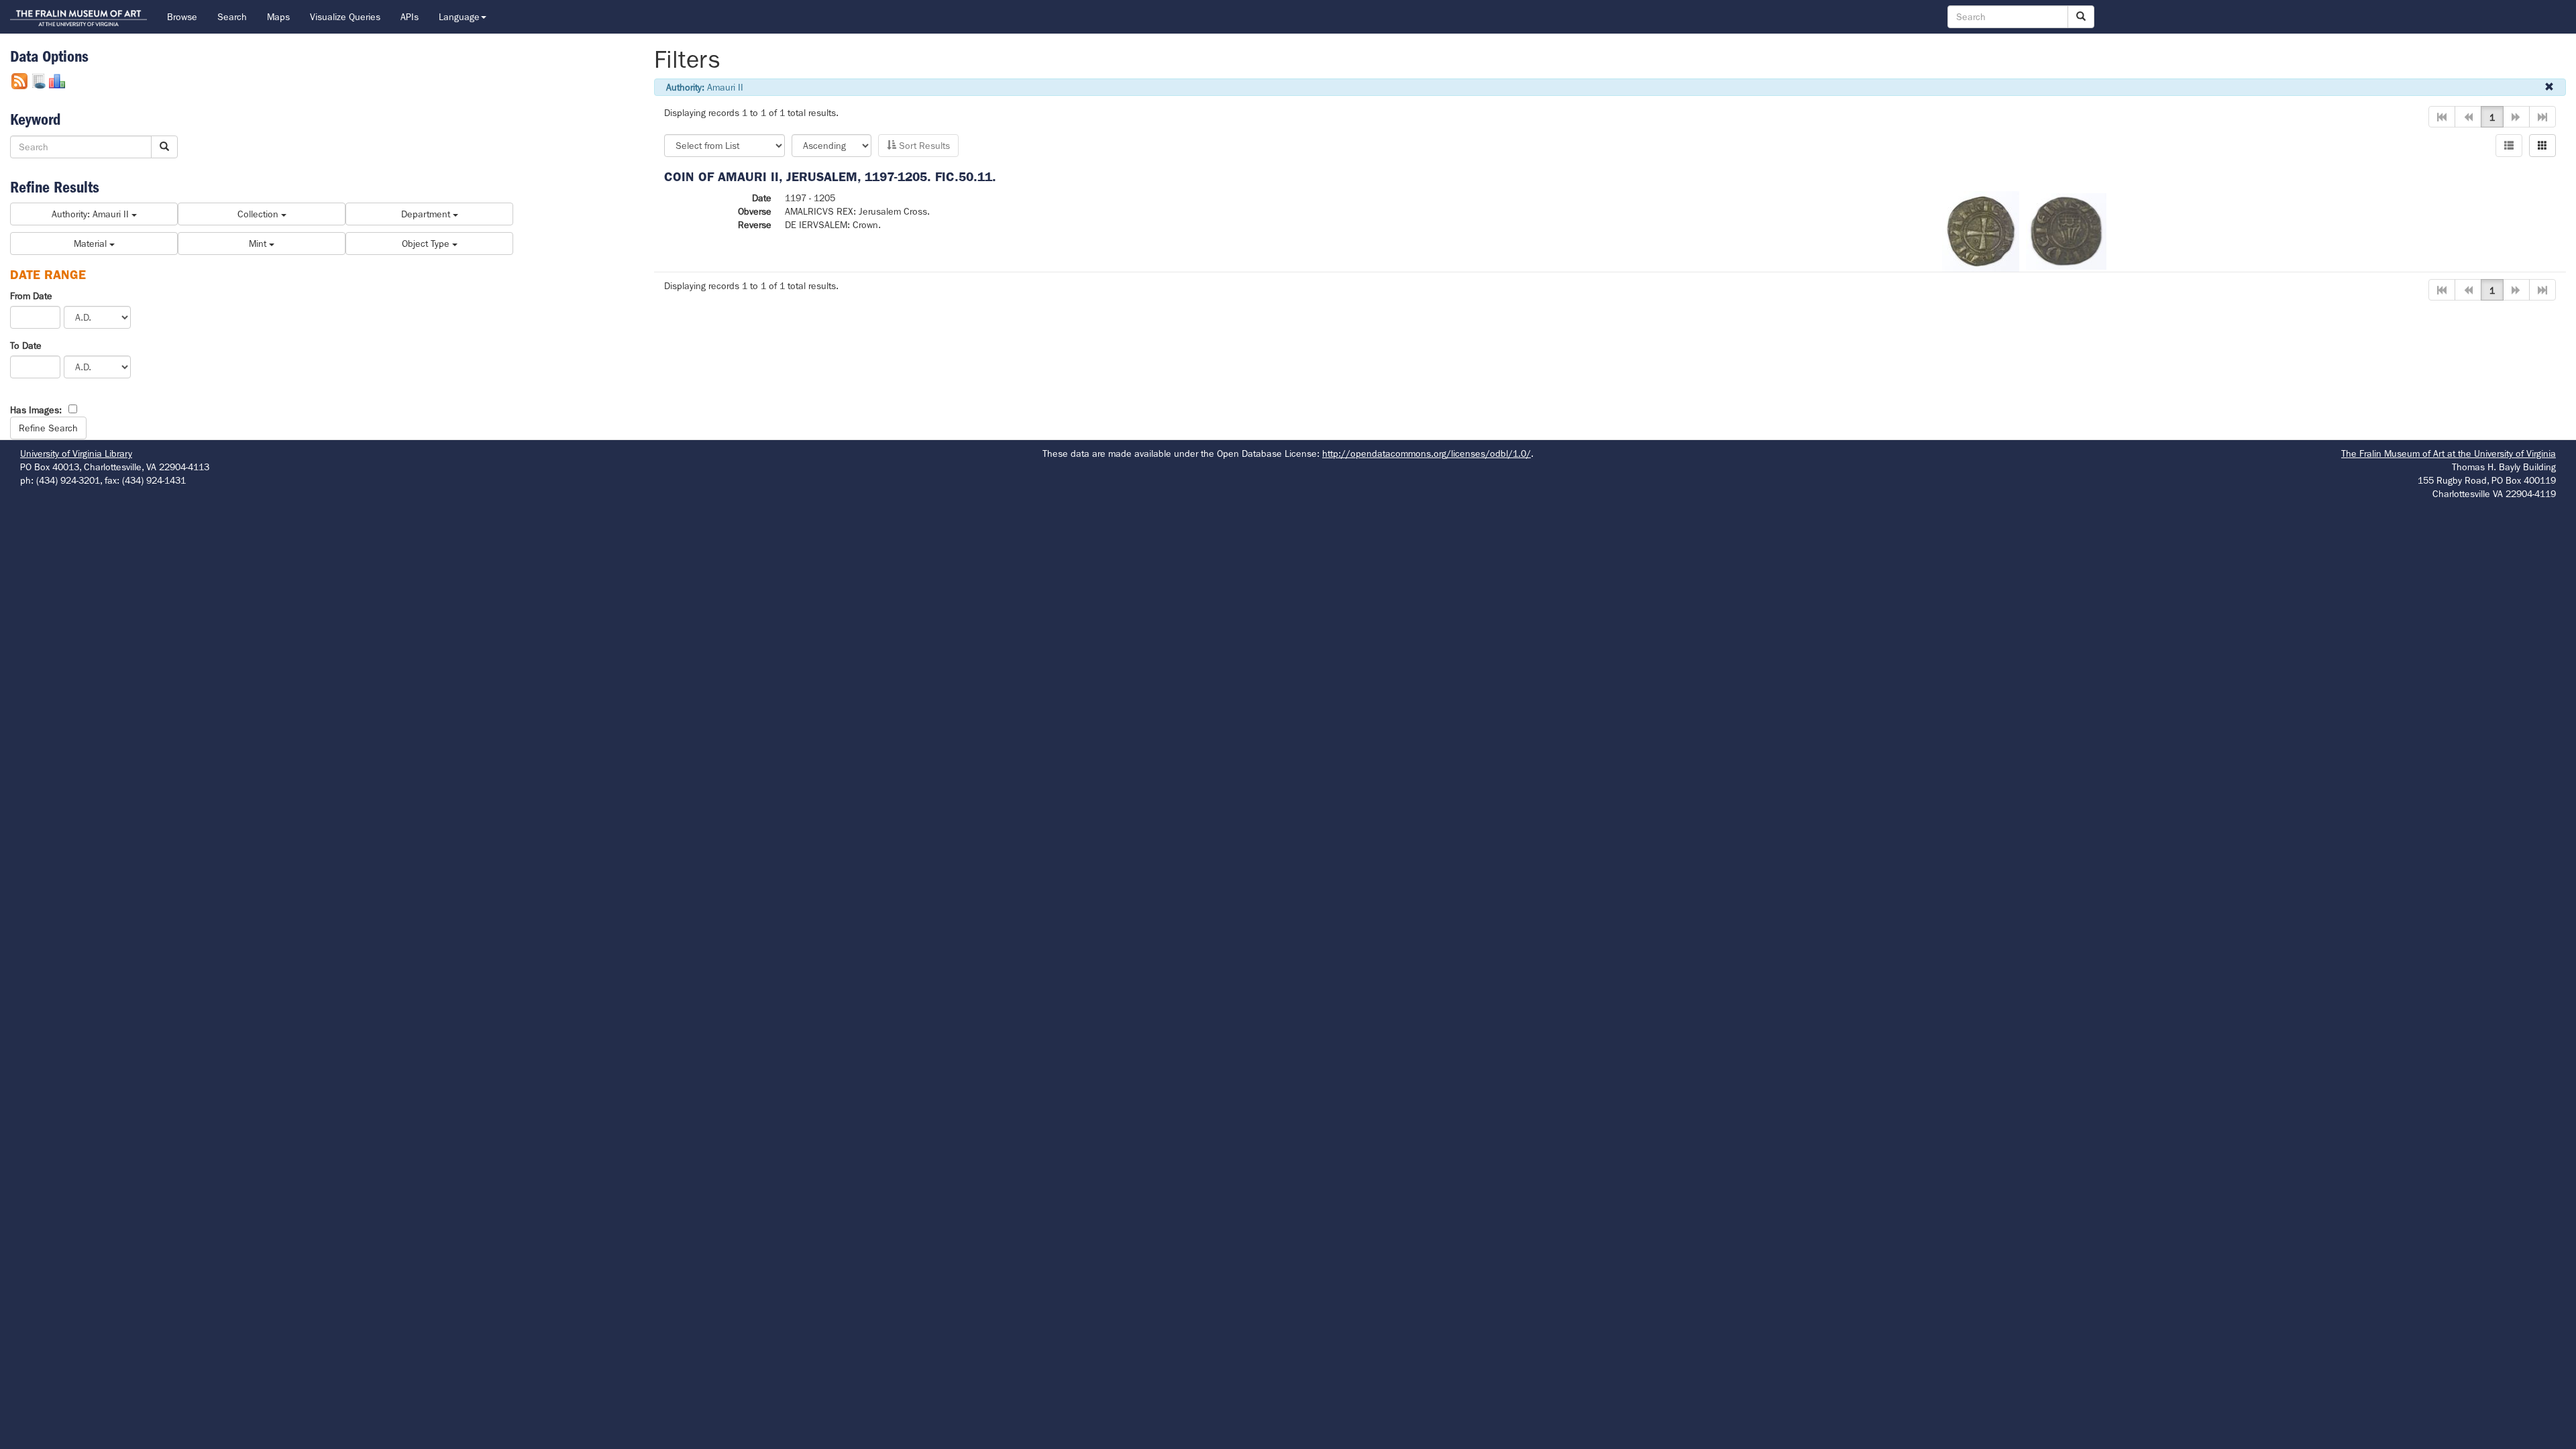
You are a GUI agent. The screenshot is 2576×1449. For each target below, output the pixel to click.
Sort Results (923, 146)
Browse (182, 17)
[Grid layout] (2542, 146)
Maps (278, 17)
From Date (31, 296)
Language (459, 17)
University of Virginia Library (76, 453)
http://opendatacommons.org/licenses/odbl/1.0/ (1427, 453)
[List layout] (2509, 146)
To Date (26, 345)
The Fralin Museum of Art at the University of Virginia (2449, 453)
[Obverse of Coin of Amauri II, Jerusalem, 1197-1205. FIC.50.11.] (1981, 230)
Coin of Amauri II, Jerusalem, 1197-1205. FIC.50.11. (830, 177)
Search (232, 17)
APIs (410, 17)
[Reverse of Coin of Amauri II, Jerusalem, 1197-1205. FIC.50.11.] (2066, 230)
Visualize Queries (345, 17)
